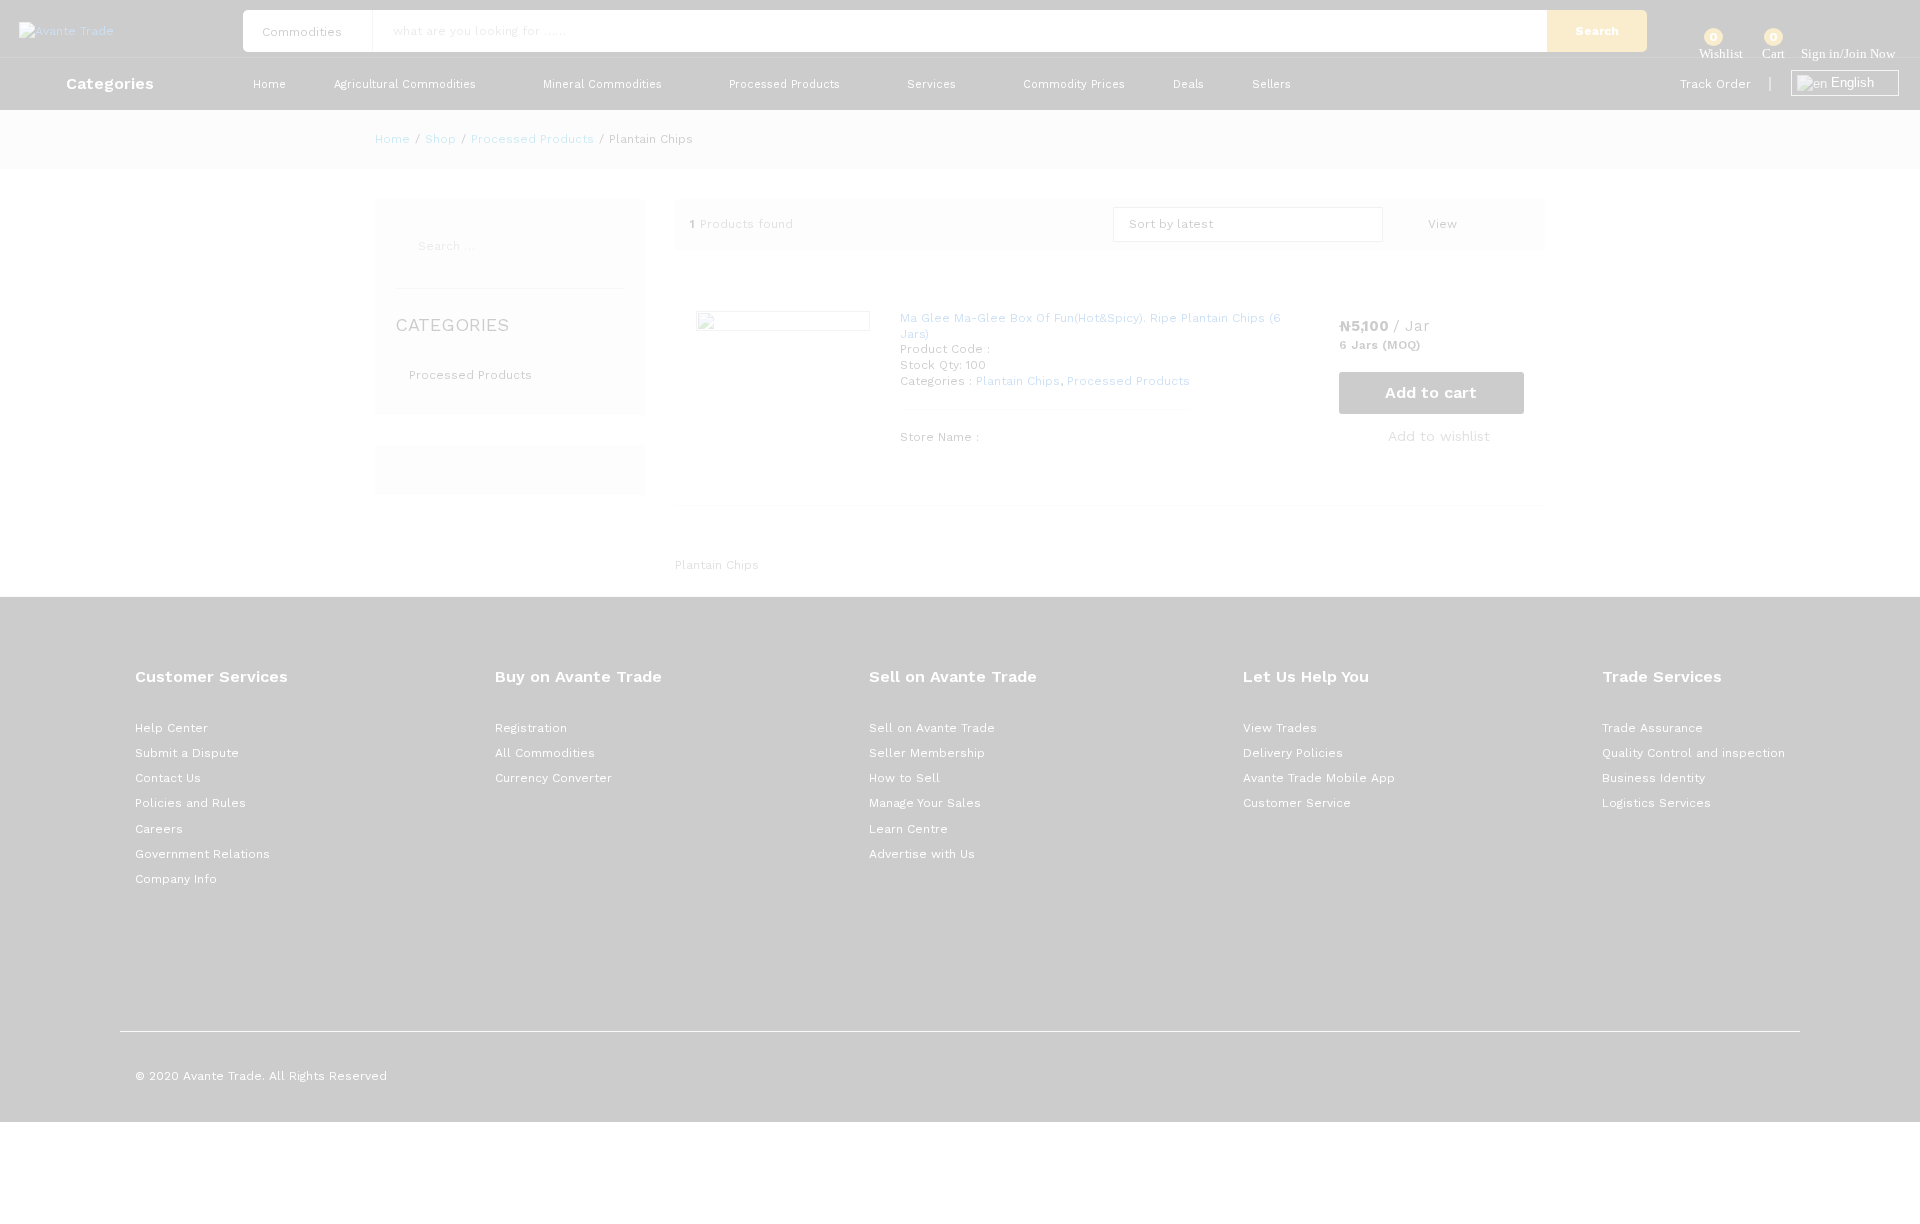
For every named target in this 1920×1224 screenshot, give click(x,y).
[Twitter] (168, 941)
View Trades (1280, 728)
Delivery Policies (1293, 753)
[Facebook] (139, 941)
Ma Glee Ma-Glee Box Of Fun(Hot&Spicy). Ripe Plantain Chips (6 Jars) (1090, 326)
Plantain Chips (1018, 381)
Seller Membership (927, 753)
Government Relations (202, 854)
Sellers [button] (1271, 84)
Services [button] (931, 84)
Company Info (176, 879)
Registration (531, 728)
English (1850, 82)
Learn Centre (908, 829)
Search (1597, 31)
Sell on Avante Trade (932, 728)
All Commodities (545, 753)
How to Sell (904, 778)
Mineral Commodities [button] (602, 84)
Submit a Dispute (187, 753)
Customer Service (1297, 803)
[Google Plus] (197, 941)
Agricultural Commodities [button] (405, 84)
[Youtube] (226, 941)
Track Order (1715, 84)
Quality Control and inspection (1693, 753)
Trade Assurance (1652, 728)
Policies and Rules (190, 803)
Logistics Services (1656, 803)
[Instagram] (255, 941)
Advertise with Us (922, 854)
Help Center (171, 728)
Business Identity (1653, 778)
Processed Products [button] (784, 84)
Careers (159, 829)
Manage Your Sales (925, 803)
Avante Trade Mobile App (1319, 778)
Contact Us (168, 778)
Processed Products (1128, 381)
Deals (1188, 84)
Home (269, 84)
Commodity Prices (1074, 84)
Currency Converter (553, 778)
